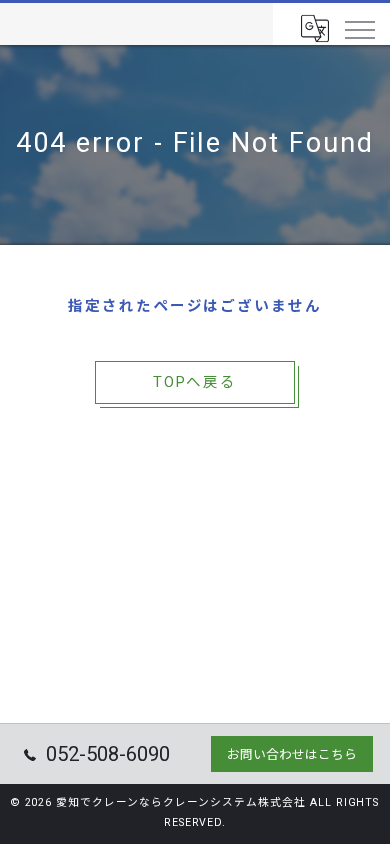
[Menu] (359, 28)
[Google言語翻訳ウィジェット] (314, 28)
